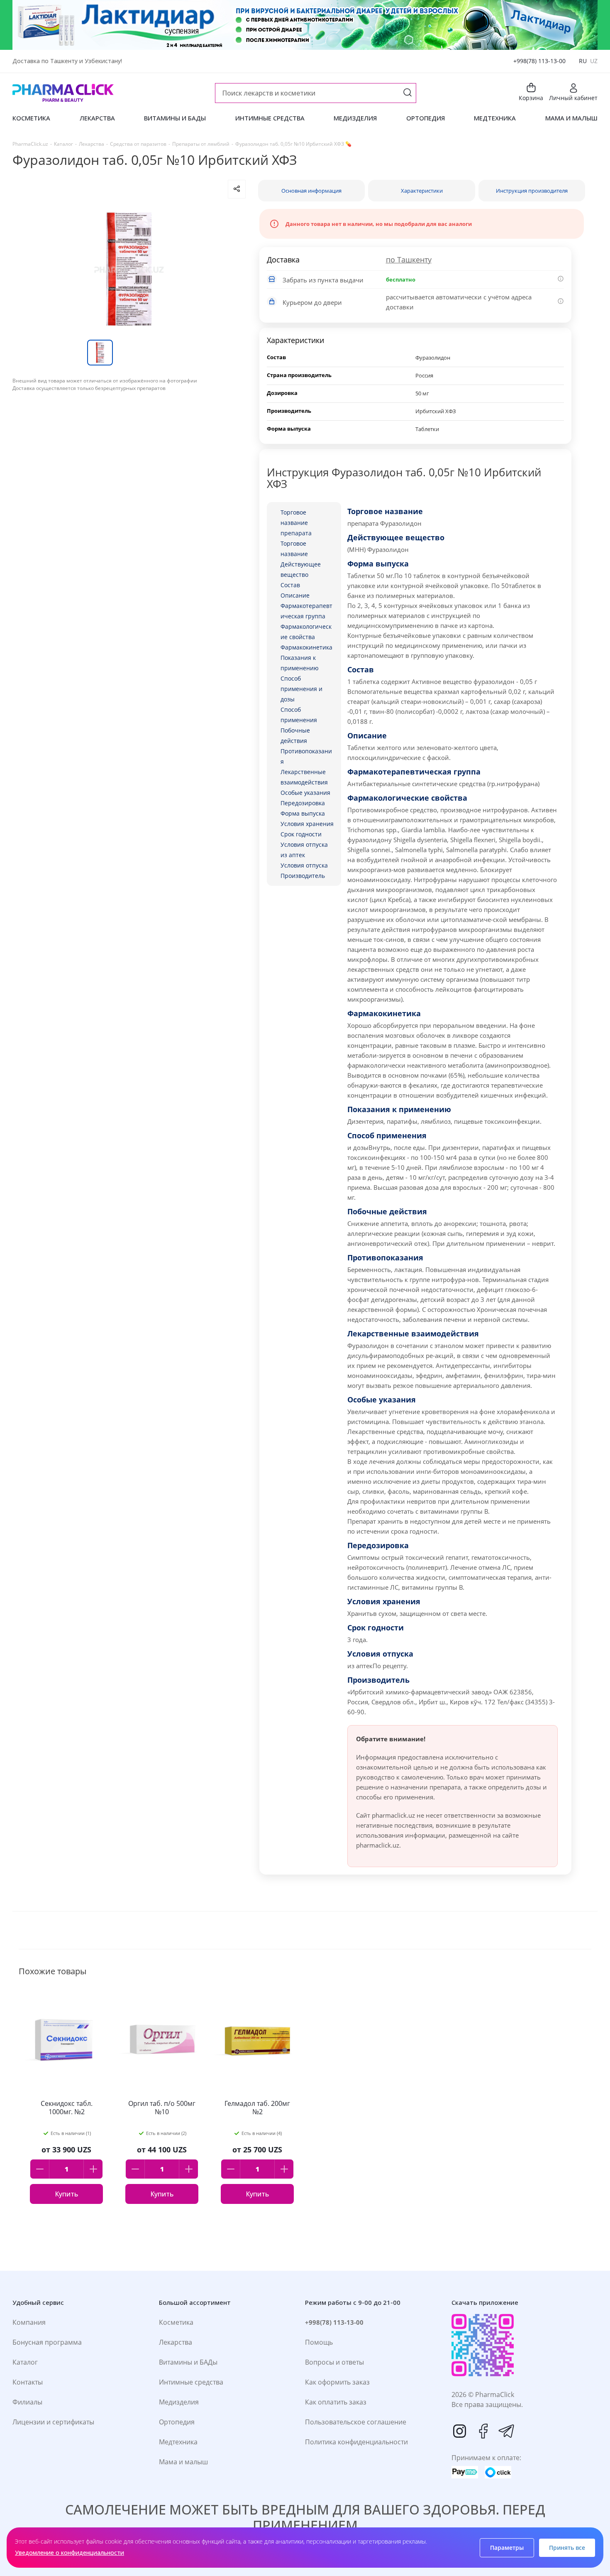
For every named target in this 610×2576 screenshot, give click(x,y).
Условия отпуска (304, 865)
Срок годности (301, 834)
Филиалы (27, 2402)
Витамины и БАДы (188, 2362)
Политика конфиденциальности (356, 2442)
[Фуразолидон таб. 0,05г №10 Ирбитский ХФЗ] (129, 269)
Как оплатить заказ (336, 2402)
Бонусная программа (47, 2342)
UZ (594, 61)
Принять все (567, 2548)
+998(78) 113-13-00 (539, 61)
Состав (290, 585)
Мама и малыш (183, 2462)
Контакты (28, 2382)
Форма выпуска (303, 813)
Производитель (303, 876)
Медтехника (178, 2442)
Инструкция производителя (532, 191)
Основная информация (311, 191)
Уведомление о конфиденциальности (70, 2553)
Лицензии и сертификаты (53, 2422)
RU (583, 61)
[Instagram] (460, 2431)
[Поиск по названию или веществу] (407, 93)
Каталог (25, 2362)
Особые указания (305, 793)
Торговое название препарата (296, 523)
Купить (66, 2194)
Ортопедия (177, 2422)
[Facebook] (483, 2431)
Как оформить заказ (337, 2382)
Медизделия (179, 2402)
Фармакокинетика (306, 647)
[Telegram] (506, 2431)
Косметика (176, 2322)
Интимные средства (191, 2382)
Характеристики (422, 191)
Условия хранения (307, 824)
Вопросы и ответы (334, 2362)
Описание (295, 595)
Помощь (319, 2342)
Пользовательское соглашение (356, 2422)
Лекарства (176, 2342)
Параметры (507, 2548)
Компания (29, 2322)
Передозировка (303, 803)
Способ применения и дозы (301, 689)
